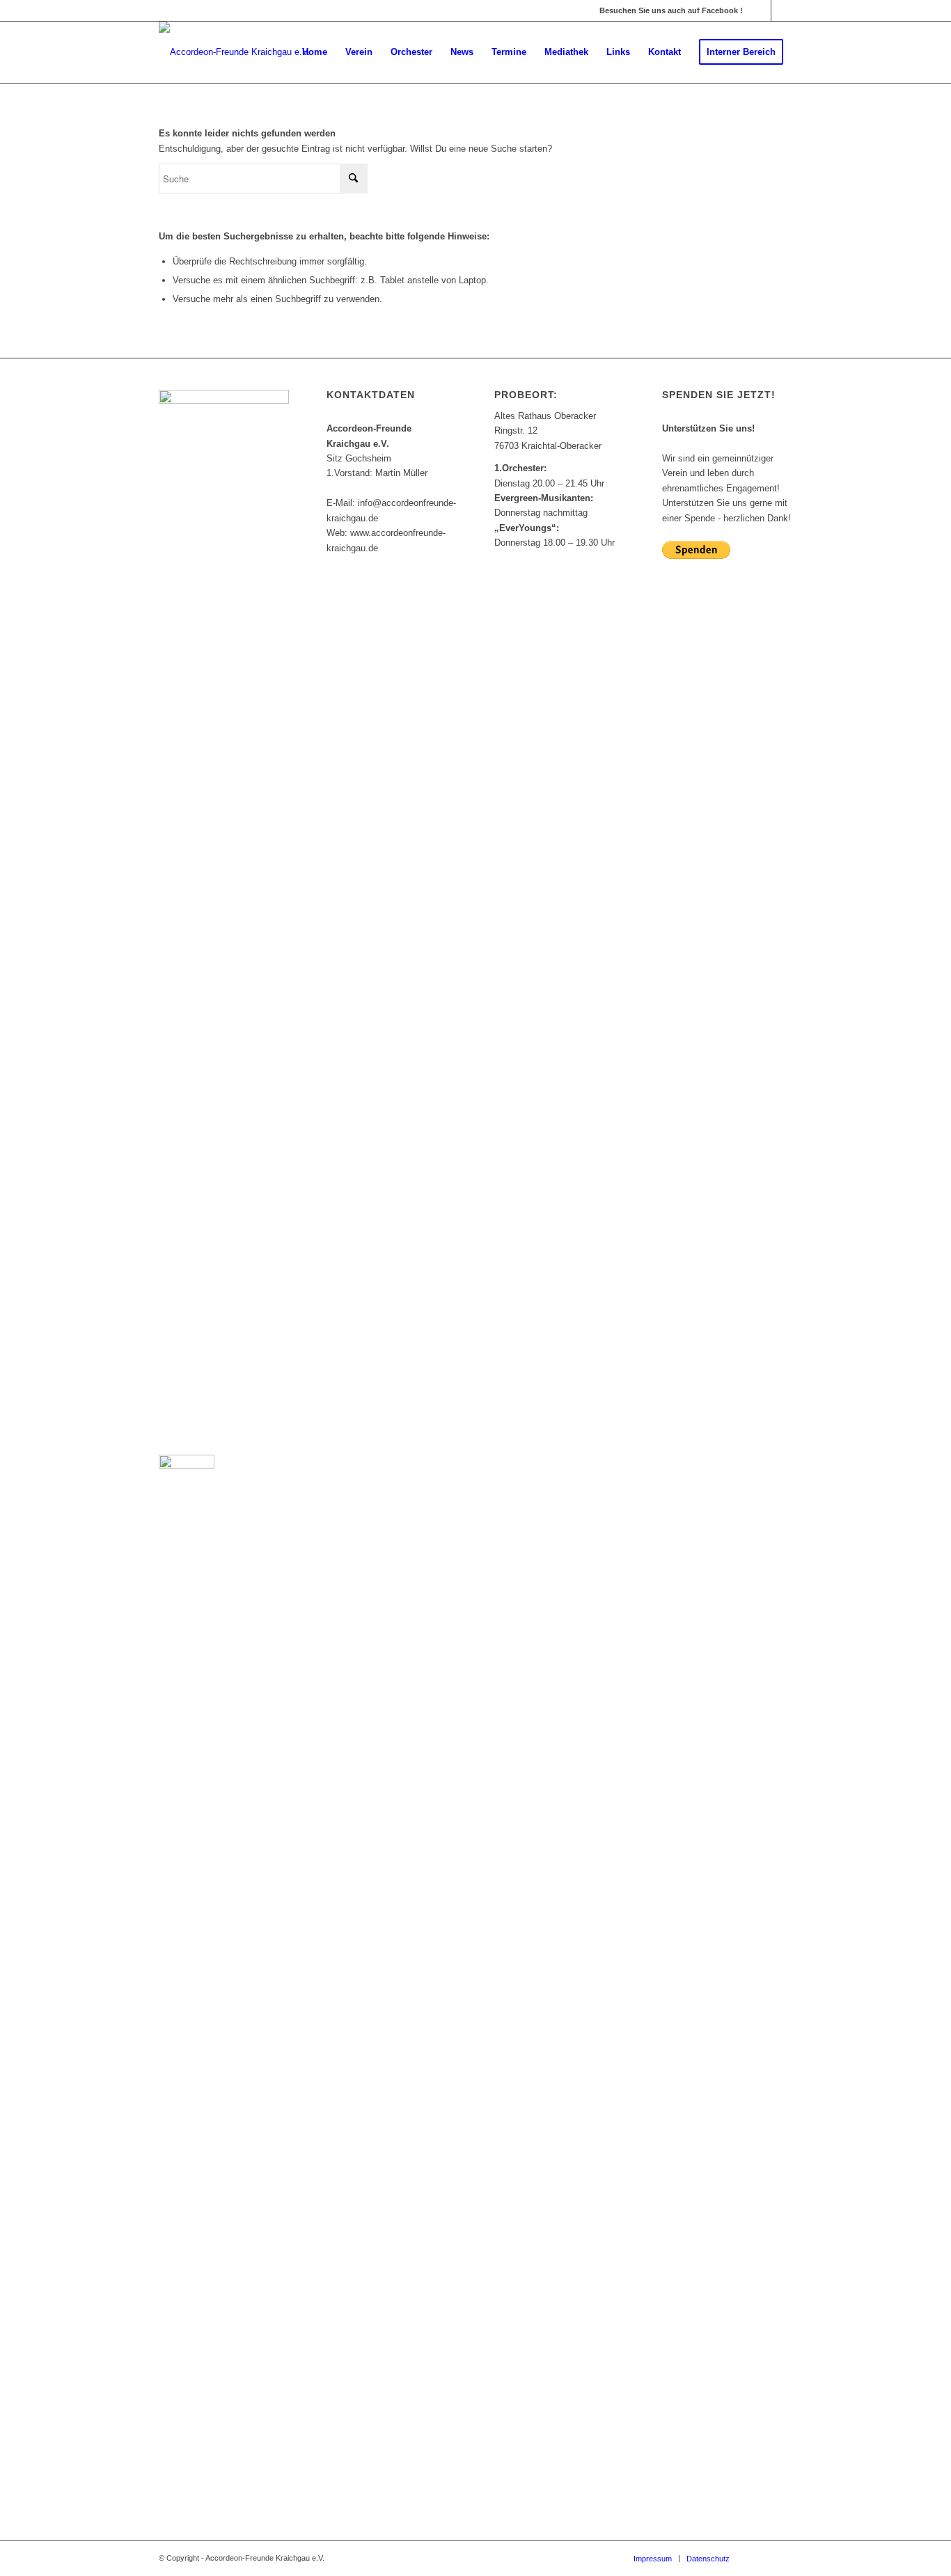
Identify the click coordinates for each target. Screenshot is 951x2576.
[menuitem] (315, 52)
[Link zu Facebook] (761, 10)
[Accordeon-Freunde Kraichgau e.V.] (235, 52)
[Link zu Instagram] (782, 10)
